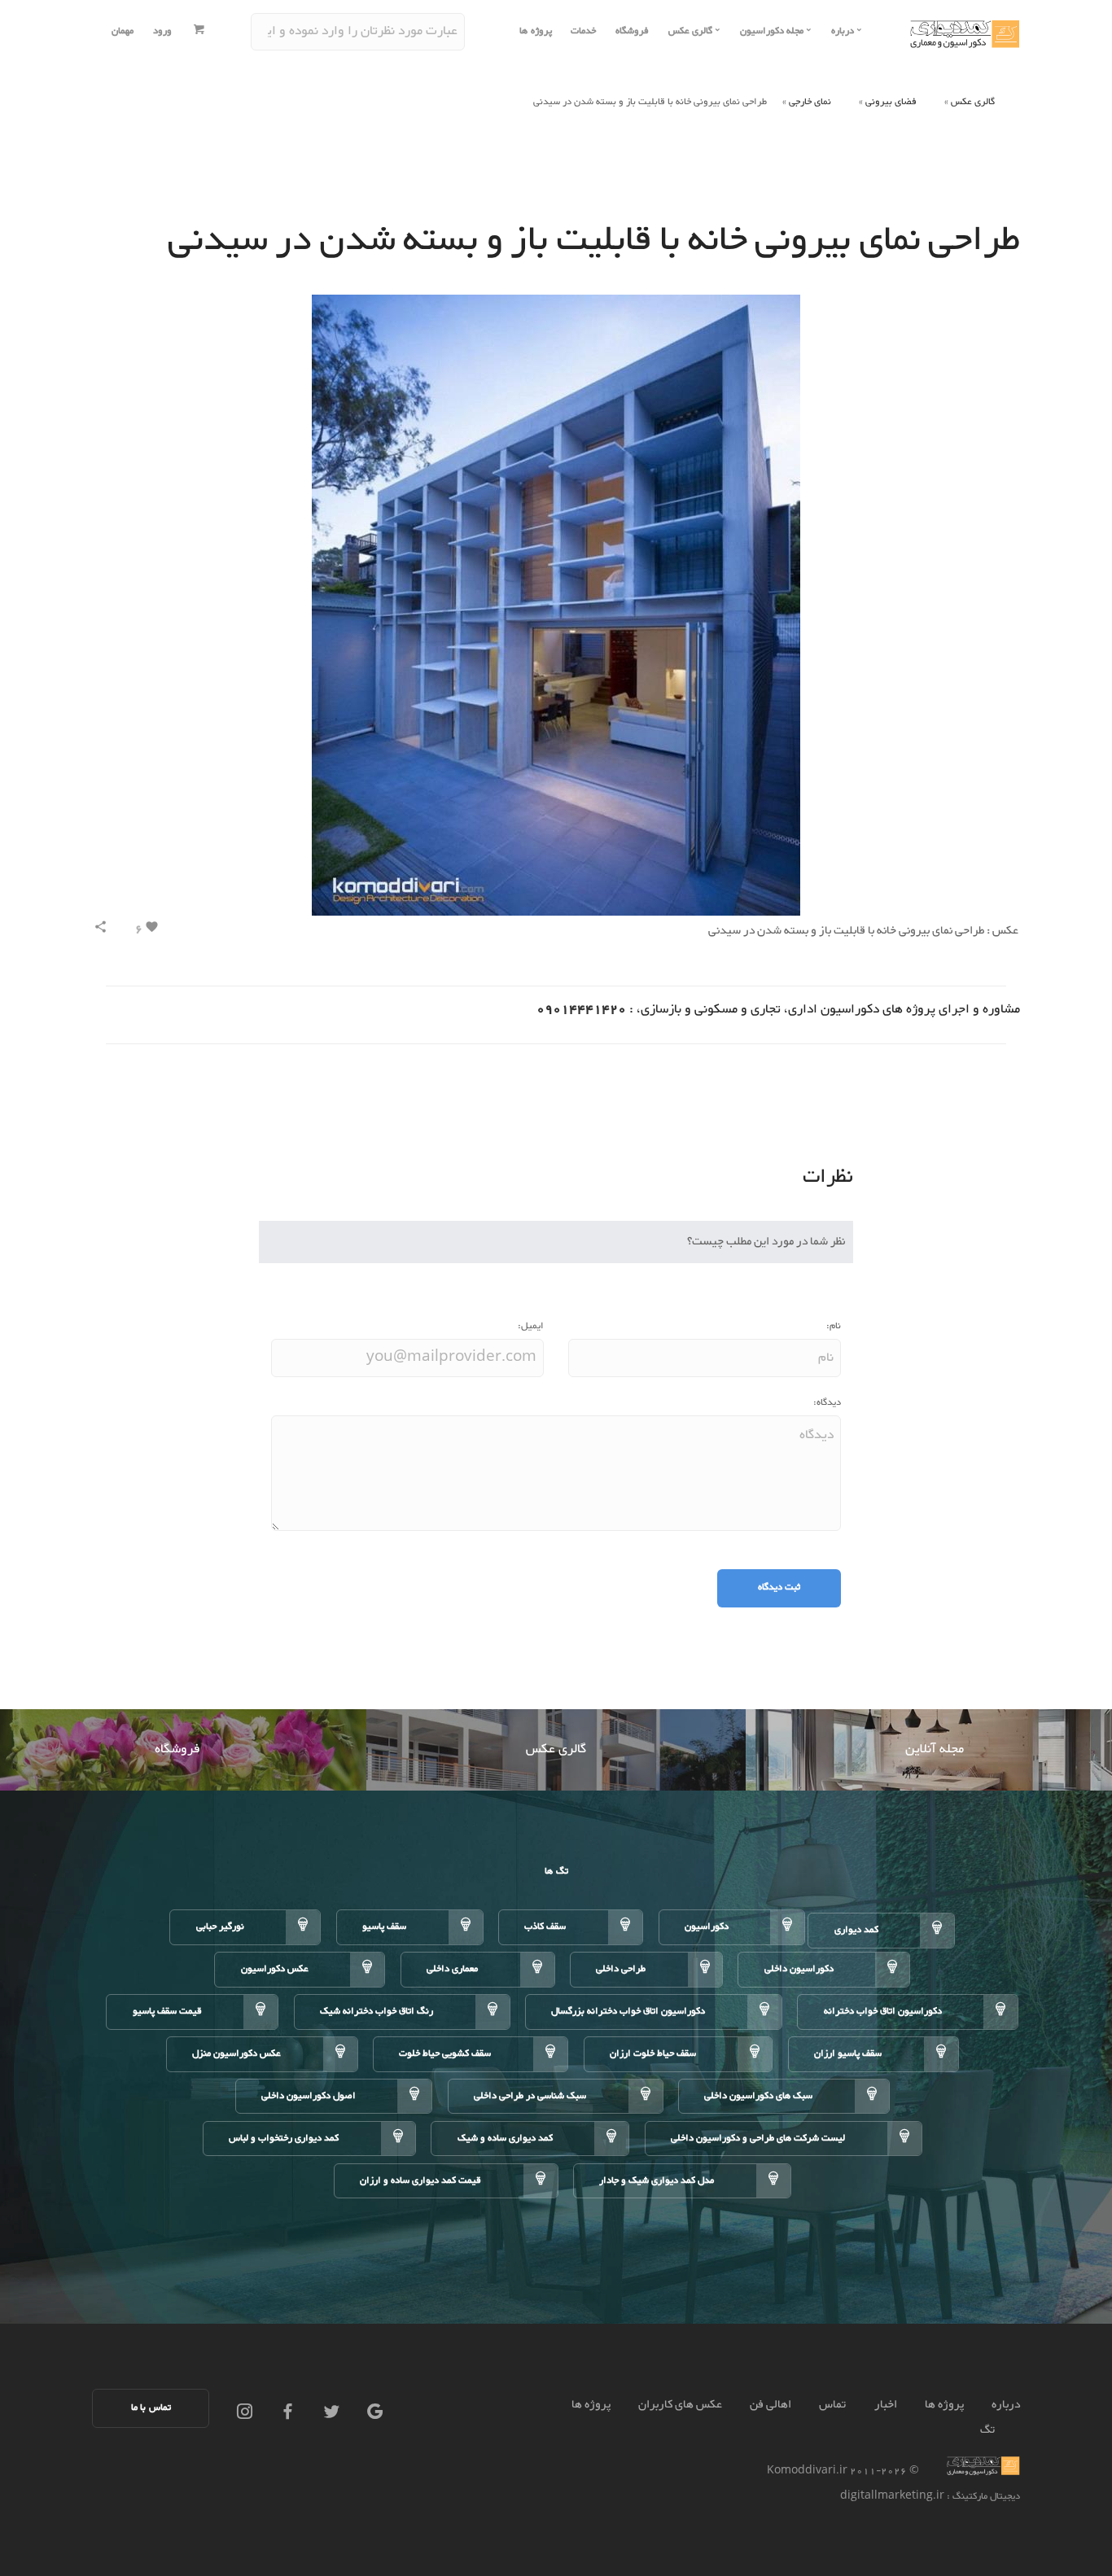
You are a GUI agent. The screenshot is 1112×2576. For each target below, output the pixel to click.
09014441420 (581, 1010)
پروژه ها (536, 31)
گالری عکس (973, 102)
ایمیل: (531, 1326)
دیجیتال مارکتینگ (985, 2497)
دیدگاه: (827, 1403)
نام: (834, 1326)
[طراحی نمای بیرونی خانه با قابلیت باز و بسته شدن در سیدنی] (556, 609)
